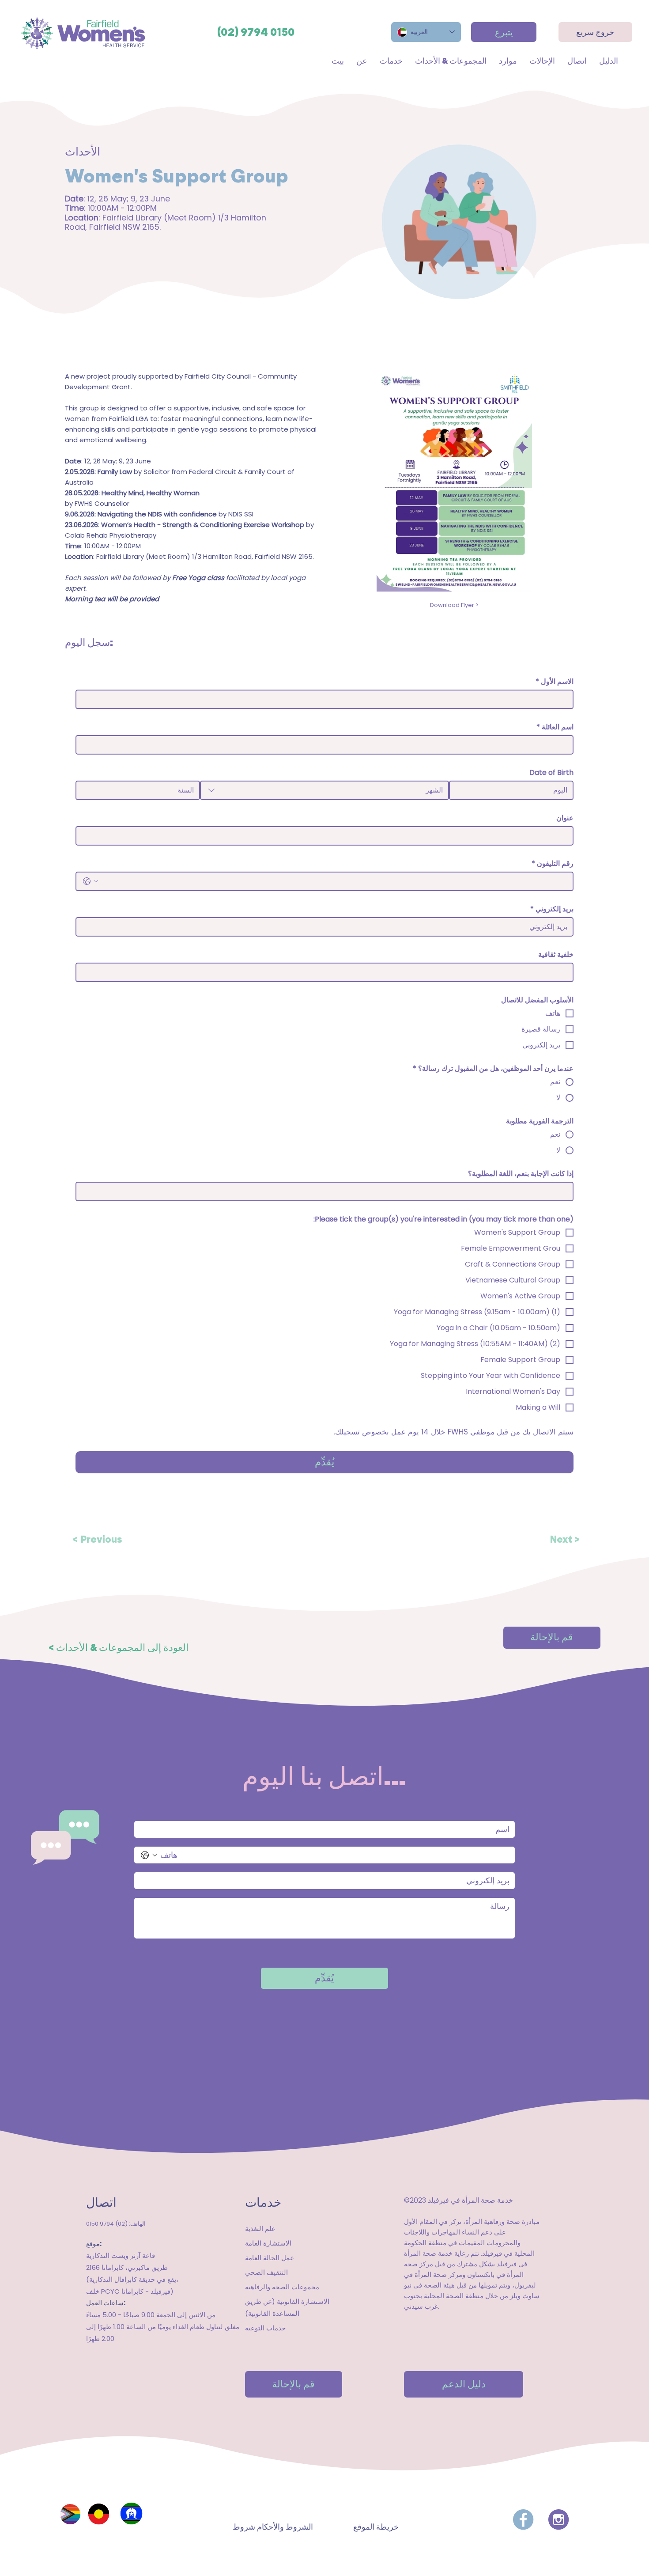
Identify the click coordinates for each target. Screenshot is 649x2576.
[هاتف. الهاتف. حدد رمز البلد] (149, 1855)
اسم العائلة (555, 727)
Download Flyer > (454, 605)
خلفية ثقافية (556, 955)
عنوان (565, 818)
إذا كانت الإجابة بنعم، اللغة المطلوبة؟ (521, 1174)
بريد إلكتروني (552, 909)
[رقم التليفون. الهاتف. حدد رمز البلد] (91, 881)
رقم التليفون (553, 864)
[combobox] (324, 790)
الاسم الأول (555, 682)
